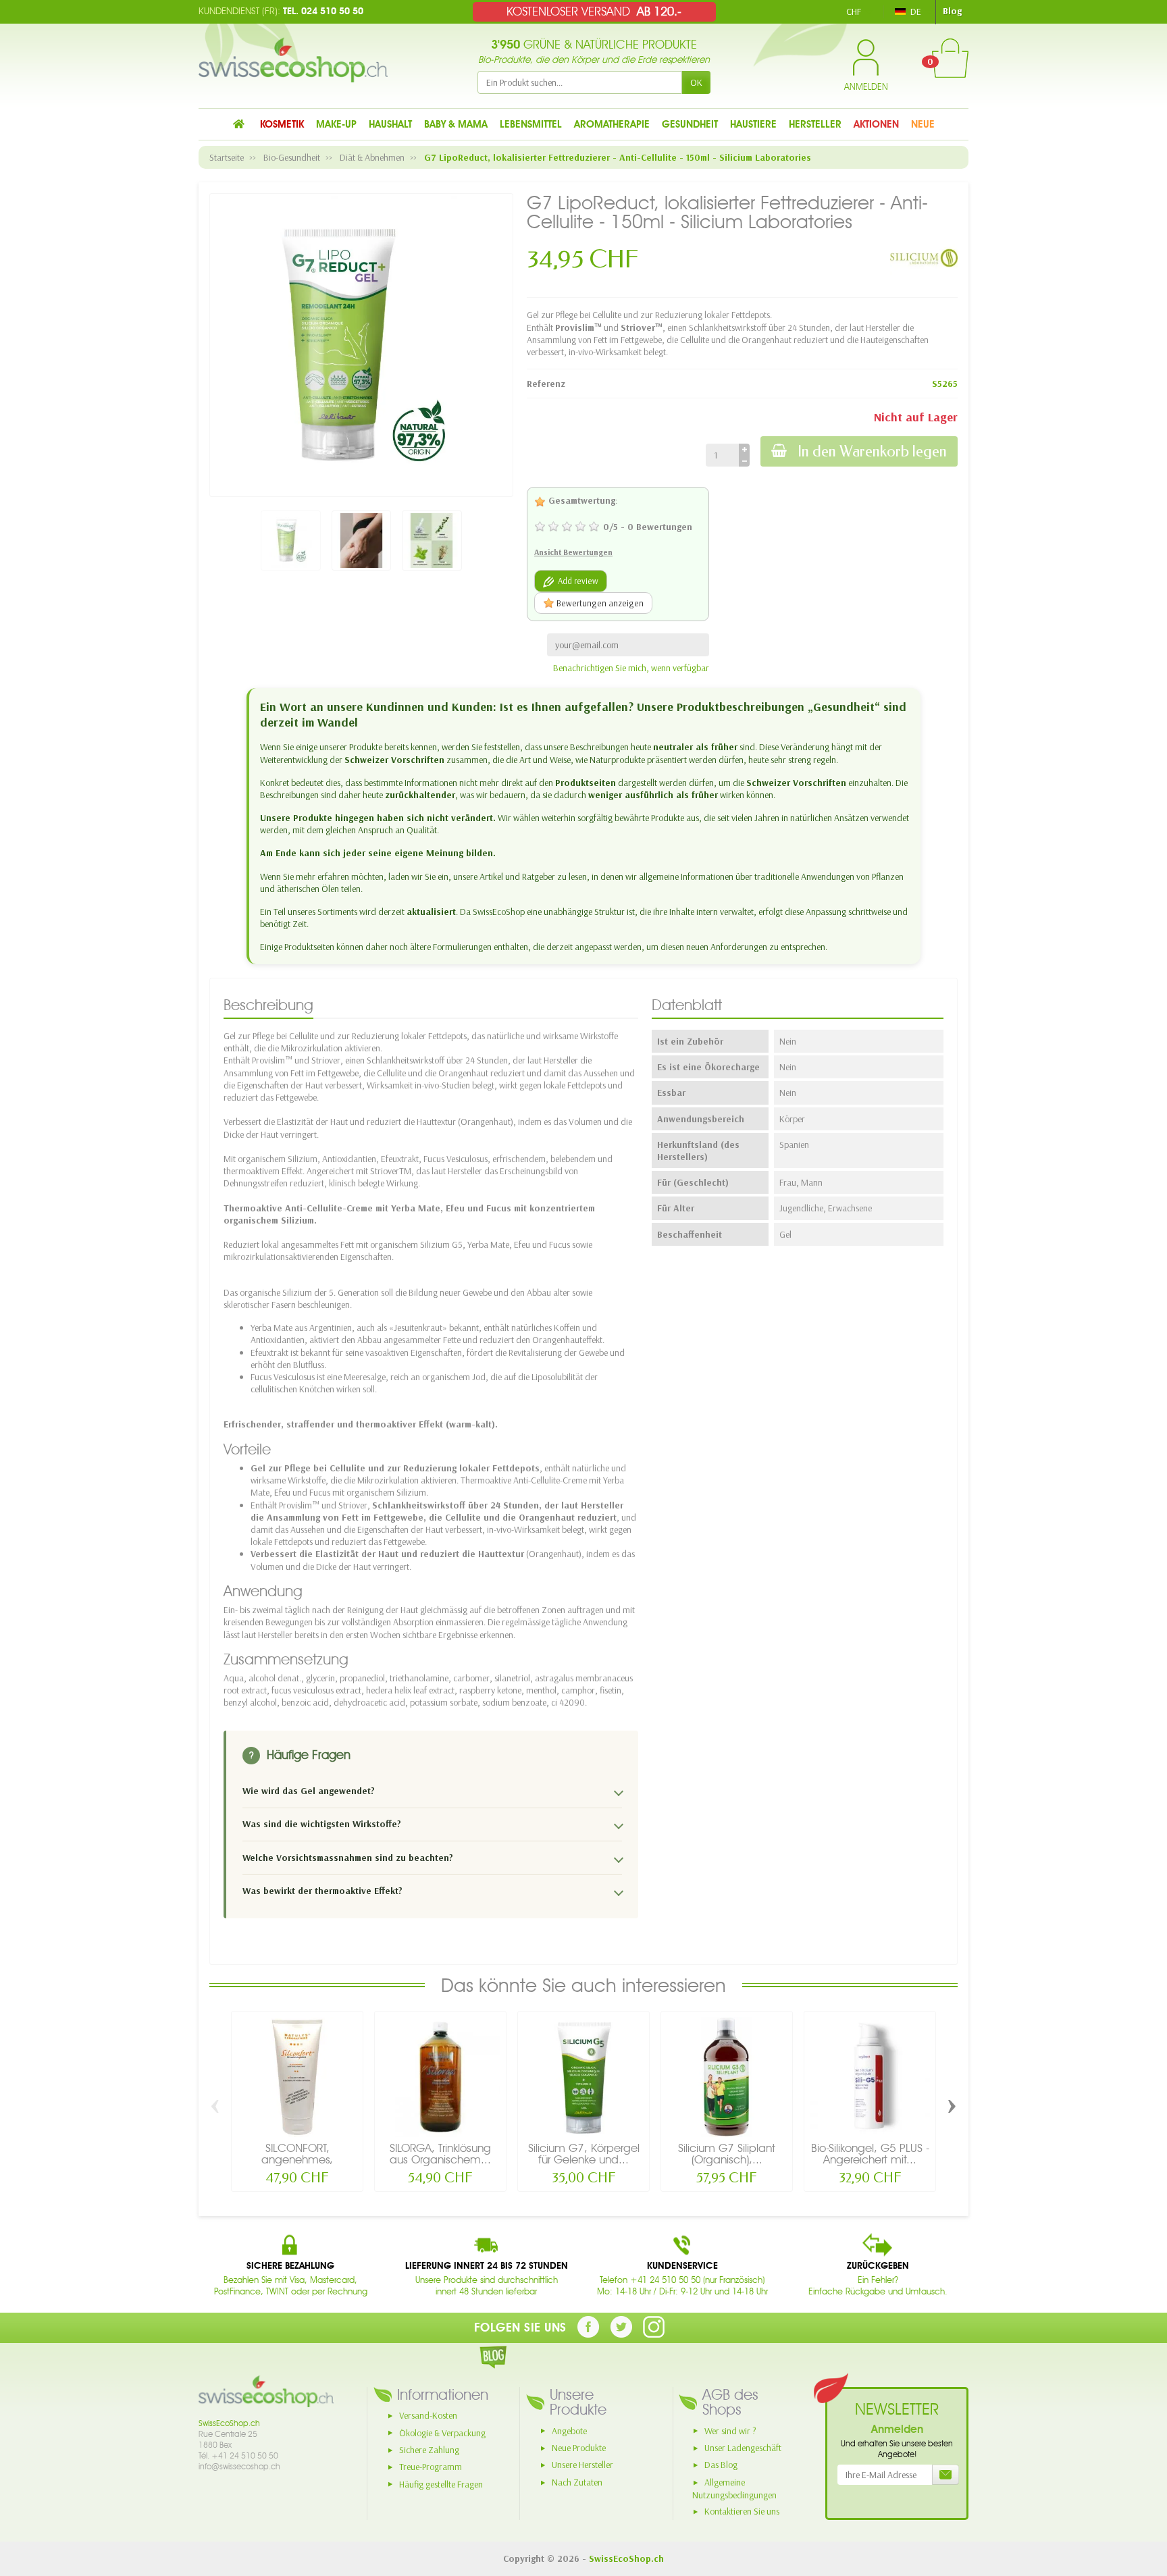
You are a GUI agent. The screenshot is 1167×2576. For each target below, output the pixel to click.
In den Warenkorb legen (872, 451)
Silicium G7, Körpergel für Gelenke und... (584, 2154)
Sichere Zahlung (429, 2450)
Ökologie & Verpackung (442, 2433)
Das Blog (721, 2465)
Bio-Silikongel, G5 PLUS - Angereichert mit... (870, 2154)
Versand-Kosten (428, 2415)
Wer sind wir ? (730, 2431)
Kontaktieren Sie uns (742, 2511)
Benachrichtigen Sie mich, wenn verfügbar (631, 668)
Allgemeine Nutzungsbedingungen (734, 2489)
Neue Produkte (579, 2448)
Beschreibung (268, 1005)
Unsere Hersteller (582, 2465)
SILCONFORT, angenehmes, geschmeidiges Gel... (297, 2159)
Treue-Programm (431, 2467)
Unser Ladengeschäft (743, 2448)
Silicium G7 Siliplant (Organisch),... (727, 2154)
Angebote (569, 2431)
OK (696, 82)
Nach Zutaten (577, 2482)
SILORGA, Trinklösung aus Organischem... (440, 2154)
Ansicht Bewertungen (573, 552)
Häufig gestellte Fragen (441, 2484)
